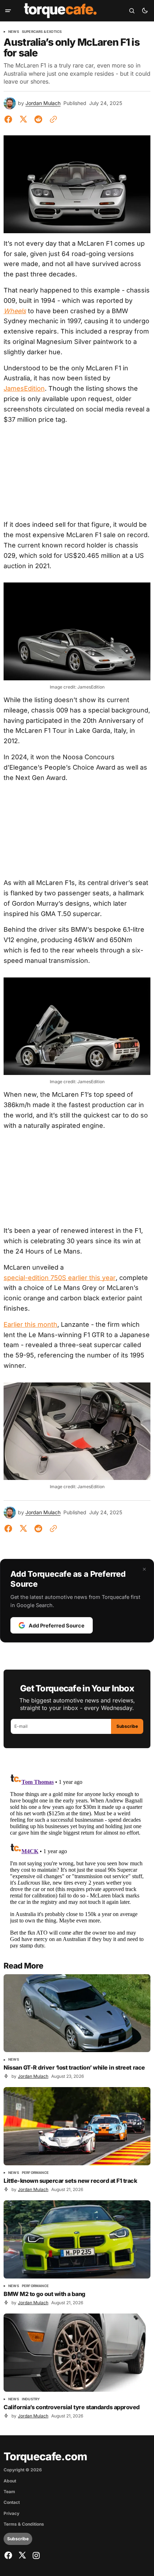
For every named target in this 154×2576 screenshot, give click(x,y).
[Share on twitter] (23, 119)
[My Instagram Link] (35, 2555)
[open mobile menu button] (8, 11)
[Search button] (132, 11)
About (10, 2481)
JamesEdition (24, 388)
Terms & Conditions (24, 2524)
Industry (31, 2399)
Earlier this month (30, 1324)
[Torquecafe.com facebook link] (9, 2555)
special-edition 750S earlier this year (60, 1278)
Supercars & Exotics (42, 32)
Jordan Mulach (43, 103)
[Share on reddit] (38, 119)
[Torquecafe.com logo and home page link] (60, 11)
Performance (35, 2173)
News (14, 32)
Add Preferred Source (57, 1625)
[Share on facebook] (10, 119)
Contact (12, 2502)
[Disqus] (77, 1859)
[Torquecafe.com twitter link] (22, 2555)
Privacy (11, 2514)
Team (9, 2492)
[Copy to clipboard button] (52, 119)
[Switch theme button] (145, 11)
